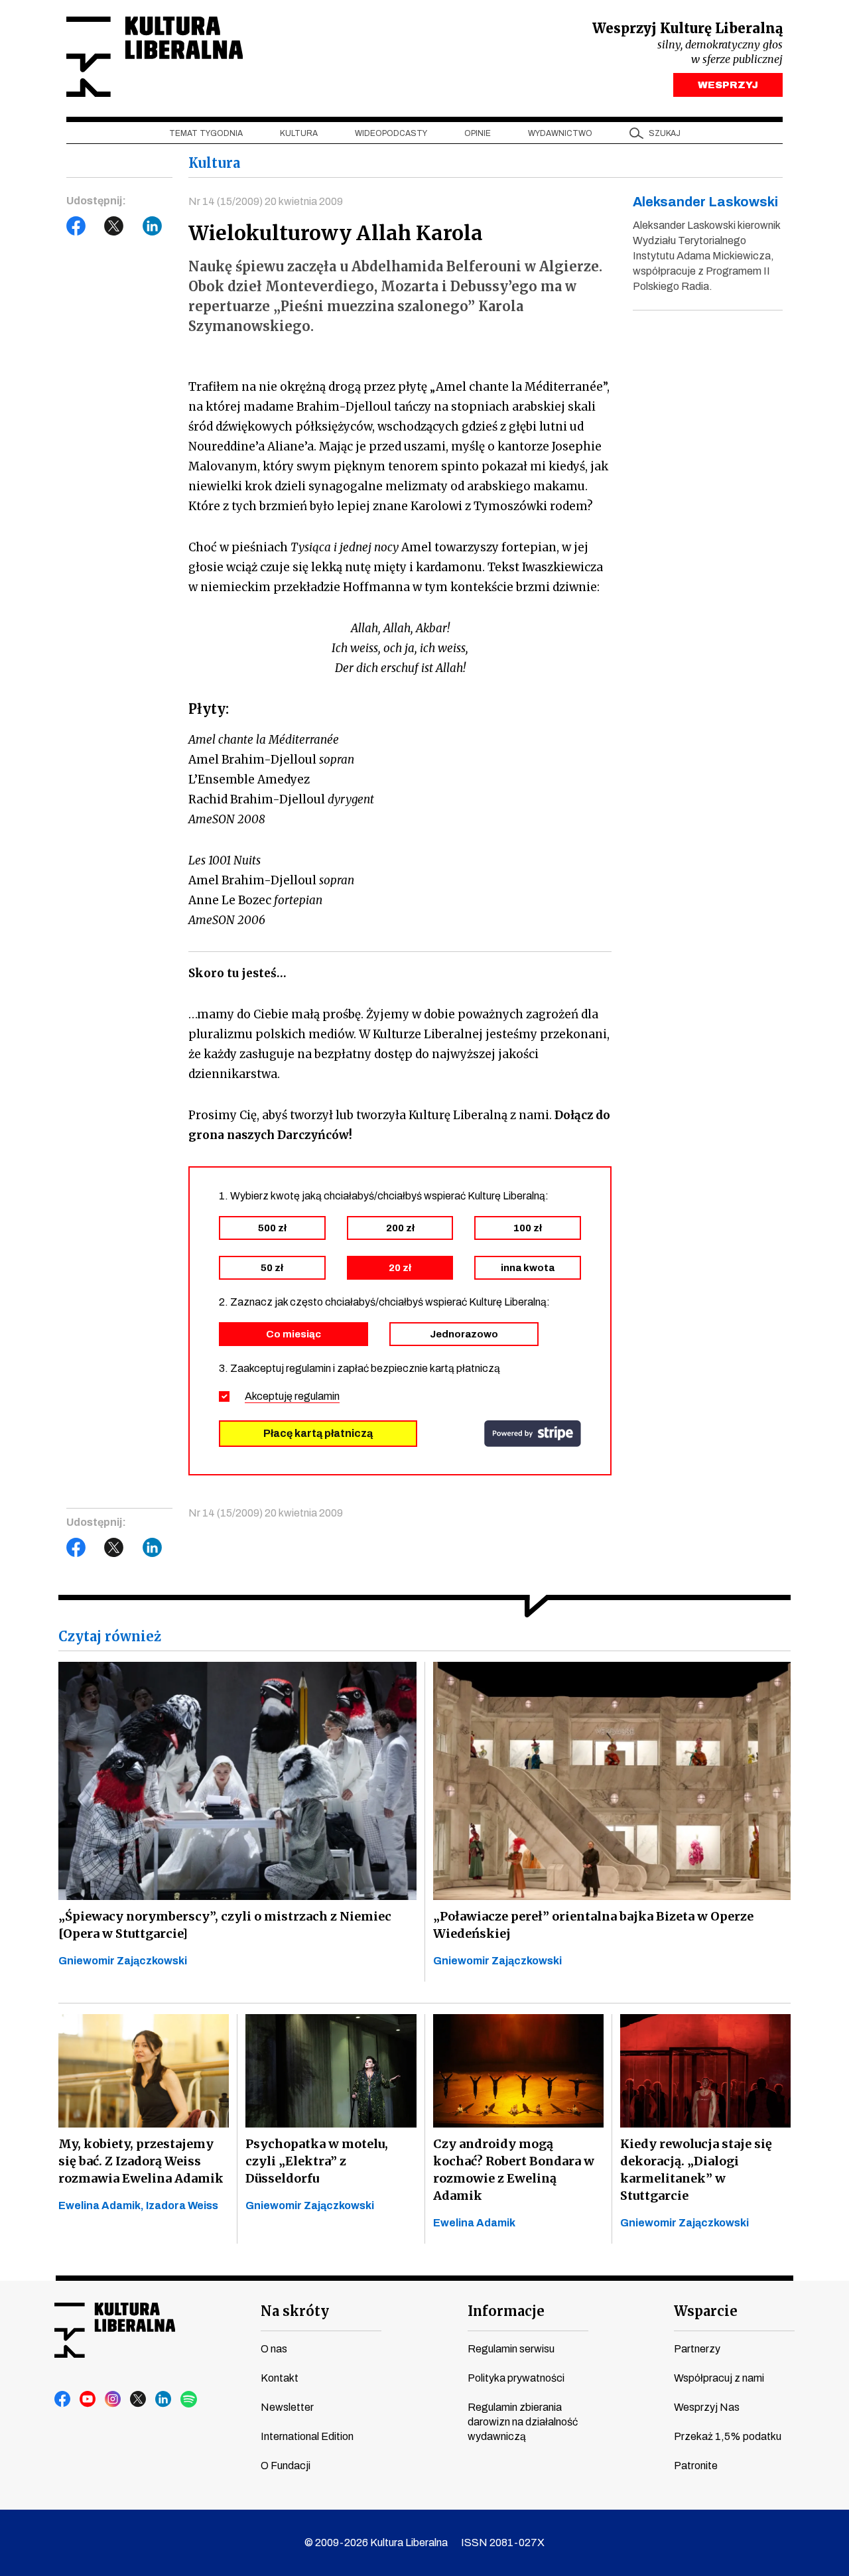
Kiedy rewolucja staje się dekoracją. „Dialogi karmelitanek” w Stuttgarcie (696, 2170)
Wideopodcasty (391, 133)
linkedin (164, 2400)
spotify (189, 2400)
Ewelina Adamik (474, 2223)
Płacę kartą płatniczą (318, 1433)
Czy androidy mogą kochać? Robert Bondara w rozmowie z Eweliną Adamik (514, 2170)
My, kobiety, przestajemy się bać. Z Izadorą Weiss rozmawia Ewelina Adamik (141, 2161)
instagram (113, 2400)
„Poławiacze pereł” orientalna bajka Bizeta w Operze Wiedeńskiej (593, 1925)
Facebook (76, 226)
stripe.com (533, 1434)
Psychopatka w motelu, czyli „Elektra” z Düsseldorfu (317, 2161)
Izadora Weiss (182, 2205)
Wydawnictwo (560, 133)
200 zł (400, 1228)
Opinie (478, 133)
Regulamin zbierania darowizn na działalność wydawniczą (523, 2422)
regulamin (317, 1396)
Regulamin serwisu (511, 2349)
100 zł (528, 1228)
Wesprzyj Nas (707, 2407)
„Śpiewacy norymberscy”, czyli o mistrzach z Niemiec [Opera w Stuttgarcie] (225, 1925)
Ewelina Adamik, (102, 2205)
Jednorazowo (464, 1334)
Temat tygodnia (206, 133)
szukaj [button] (665, 133)
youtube (88, 2400)
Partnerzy (697, 2349)
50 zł (272, 1268)
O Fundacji (286, 2466)
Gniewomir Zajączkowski (123, 1961)
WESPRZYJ (728, 85)
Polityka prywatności (516, 2378)
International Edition (307, 2436)
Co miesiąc (294, 1334)
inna (528, 1268)
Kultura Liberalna (155, 57)
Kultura (299, 133)
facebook (63, 2400)
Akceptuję (292, 1396)
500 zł (272, 1228)
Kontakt (280, 2378)
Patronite (696, 2466)
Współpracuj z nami (719, 2378)
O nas (274, 2349)
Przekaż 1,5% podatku (728, 2436)
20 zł (400, 1268)
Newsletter (287, 2407)
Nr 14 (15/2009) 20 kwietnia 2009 (266, 201)
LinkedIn (153, 226)
